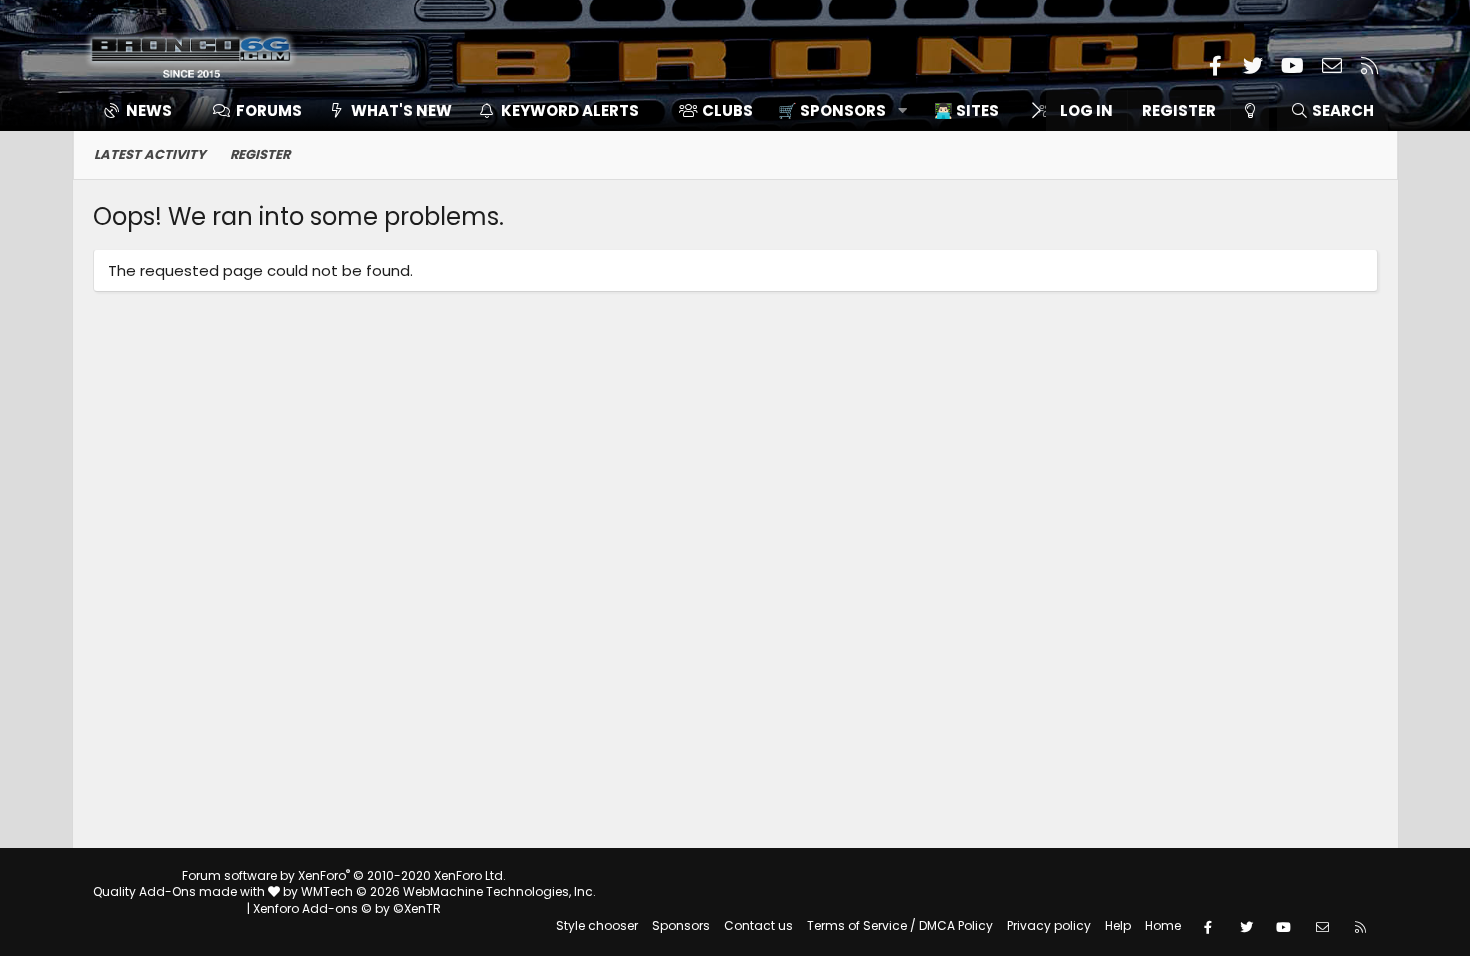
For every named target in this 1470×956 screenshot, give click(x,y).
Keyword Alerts (570, 110)
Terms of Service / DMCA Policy (900, 925)
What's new (401, 110)
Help (1118, 925)
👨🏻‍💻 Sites (966, 110)
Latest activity (150, 154)
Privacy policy (1049, 925)
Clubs (727, 110)
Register (260, 154)
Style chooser (597, 925)
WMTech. (448, 891)
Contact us (758, 925)
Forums (269, 110)
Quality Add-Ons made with (180, 891)
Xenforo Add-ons (347, 908)
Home (1163, 925)
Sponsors (681, 925)
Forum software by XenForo (344, 875)
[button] (835, 110)
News (149, 110)
